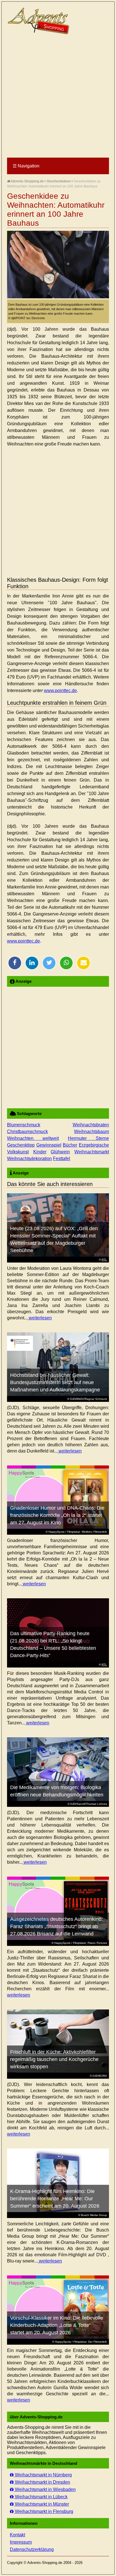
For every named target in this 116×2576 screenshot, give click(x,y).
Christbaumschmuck (27, 1132)
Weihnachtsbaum (92, 1132)
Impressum (21, 2542)
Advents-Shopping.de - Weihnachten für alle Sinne (39, 21)
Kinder (40, 1152)
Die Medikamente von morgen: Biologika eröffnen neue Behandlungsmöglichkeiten (57, 1791)
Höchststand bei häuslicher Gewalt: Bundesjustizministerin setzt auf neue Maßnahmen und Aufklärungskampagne (55, 1382)
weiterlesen (40, 1318)
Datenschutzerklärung (32, 2549)
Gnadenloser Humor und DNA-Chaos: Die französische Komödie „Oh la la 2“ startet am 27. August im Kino (57, 1515)
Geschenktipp (21, 1145)
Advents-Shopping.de (27, 181)
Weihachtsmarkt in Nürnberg (43, 2475)
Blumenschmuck (24, 1125)
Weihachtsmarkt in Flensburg (43, 2511)
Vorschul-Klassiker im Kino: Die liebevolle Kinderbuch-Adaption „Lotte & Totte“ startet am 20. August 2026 (57, 2325)
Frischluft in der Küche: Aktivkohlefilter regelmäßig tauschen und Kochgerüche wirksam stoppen (54, 2059)
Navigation (26, 166)
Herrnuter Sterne (88, 1138)
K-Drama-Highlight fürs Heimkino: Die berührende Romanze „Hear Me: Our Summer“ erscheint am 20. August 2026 (55, 2199)
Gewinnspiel (49, 1145)
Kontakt (17, 2535)
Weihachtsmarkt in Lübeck (41, 2497)
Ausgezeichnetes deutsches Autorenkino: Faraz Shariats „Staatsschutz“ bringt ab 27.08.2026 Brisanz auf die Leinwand (56, 1926)
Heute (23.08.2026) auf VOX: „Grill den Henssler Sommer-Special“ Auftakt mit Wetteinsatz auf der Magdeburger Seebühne (54, 1239)
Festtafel (62, 1159)
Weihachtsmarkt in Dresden (42, 2482)
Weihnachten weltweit (33, 1138)
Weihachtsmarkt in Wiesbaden (45, 2489)
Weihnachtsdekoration (29, 1159)
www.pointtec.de (60, 691)
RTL (104, 1260)
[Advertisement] (58, 97)
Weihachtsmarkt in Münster (41, 2504)
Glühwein (60, 1152)
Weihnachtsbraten (91, 1125)
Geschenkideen (59, 181)
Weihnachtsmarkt (92, 1152)
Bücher (70, 1145)
